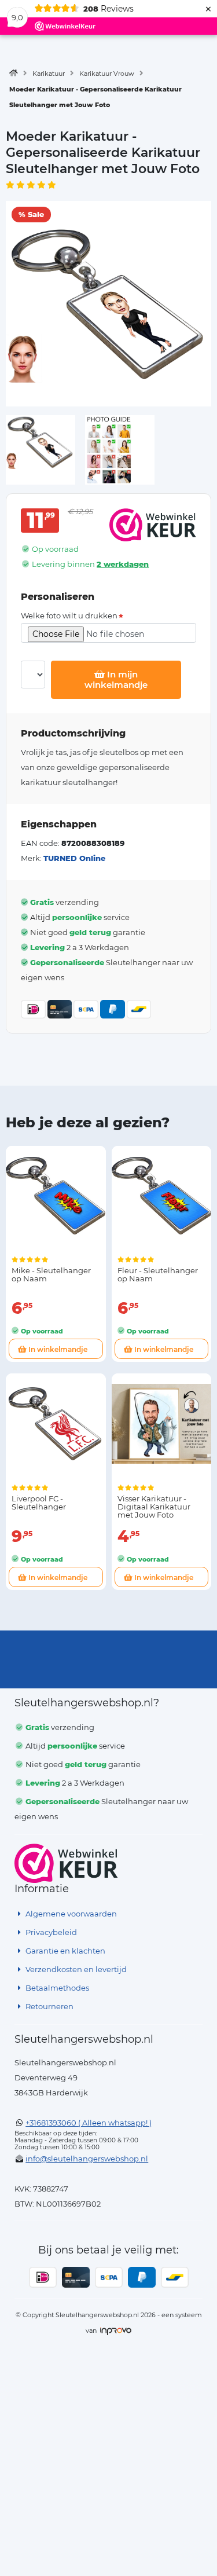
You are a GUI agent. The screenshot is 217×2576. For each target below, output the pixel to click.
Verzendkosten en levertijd (75, 1969)
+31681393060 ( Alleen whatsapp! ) (89, 2123)
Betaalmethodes (56, 1988)
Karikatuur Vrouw (107, 74)
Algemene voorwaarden (70, 1914)
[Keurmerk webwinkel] (66, 1863)
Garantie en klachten (65, 1951)
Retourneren (49, 2006)
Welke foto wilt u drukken (69, 616)
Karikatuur (49, 74)
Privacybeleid (50, 1932)
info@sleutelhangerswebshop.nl (87, 2159)
